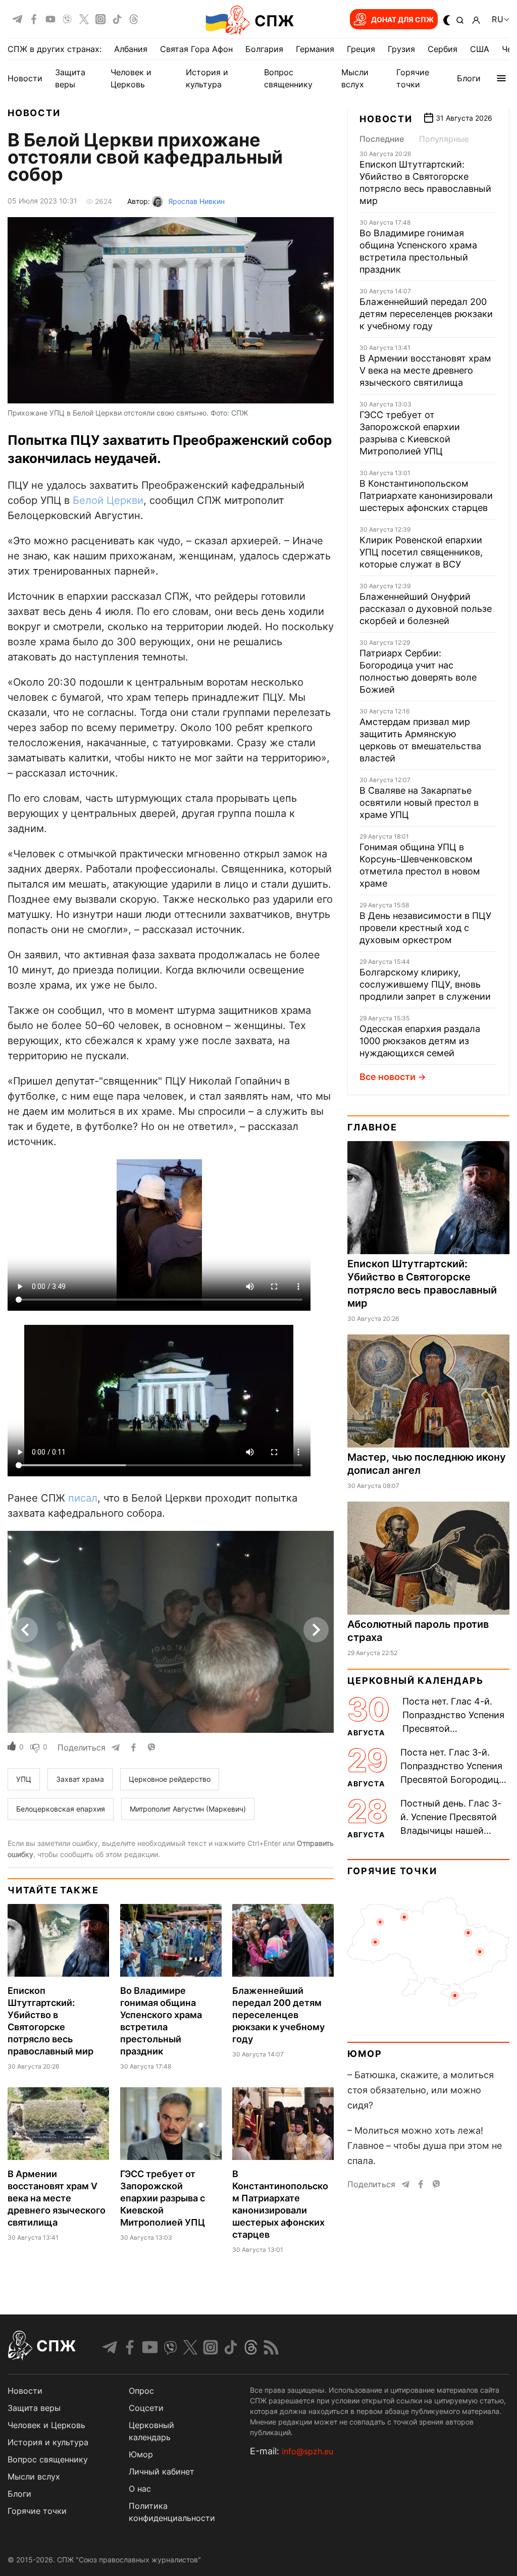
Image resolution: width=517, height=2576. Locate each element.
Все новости (387, 1077)
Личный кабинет (162, 2471)
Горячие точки (392, 1871)
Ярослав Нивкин (196, 201)
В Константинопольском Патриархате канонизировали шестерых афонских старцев (426, 496)
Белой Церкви (108, 500)
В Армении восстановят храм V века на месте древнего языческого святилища (57, 2198)
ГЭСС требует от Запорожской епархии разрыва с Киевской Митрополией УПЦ (163, 2198)
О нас (140, 2489)
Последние (382, 139)
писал (83, 1498)
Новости (25, 78)
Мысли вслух (34, 2477)
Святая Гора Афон (196, 49)
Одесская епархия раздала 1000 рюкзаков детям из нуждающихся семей (420, 1041)
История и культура (48, 2442)
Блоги (469, 78)
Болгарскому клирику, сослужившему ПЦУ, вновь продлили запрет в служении (425, 984)
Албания (131, 49)
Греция (361, 49)
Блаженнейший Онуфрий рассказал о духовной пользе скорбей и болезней (426, 609)
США (480, 49)
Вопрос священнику (48, 2459)
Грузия (401, 49)
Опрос (141, 2391)
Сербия (443, 49)
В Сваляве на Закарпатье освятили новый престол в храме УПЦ (419, 803)
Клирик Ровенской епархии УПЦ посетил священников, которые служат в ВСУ (421, 552)
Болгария (264, 49)
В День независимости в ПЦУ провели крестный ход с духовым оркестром (425, 928)
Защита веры (34, 2408)
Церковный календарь (415, 1681)
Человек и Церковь (46, 2425)
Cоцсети (146, 2408)
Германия (315, 49)
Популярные (444, 139)
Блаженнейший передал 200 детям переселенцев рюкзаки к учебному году (278, 2015)
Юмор (365, 2054)
